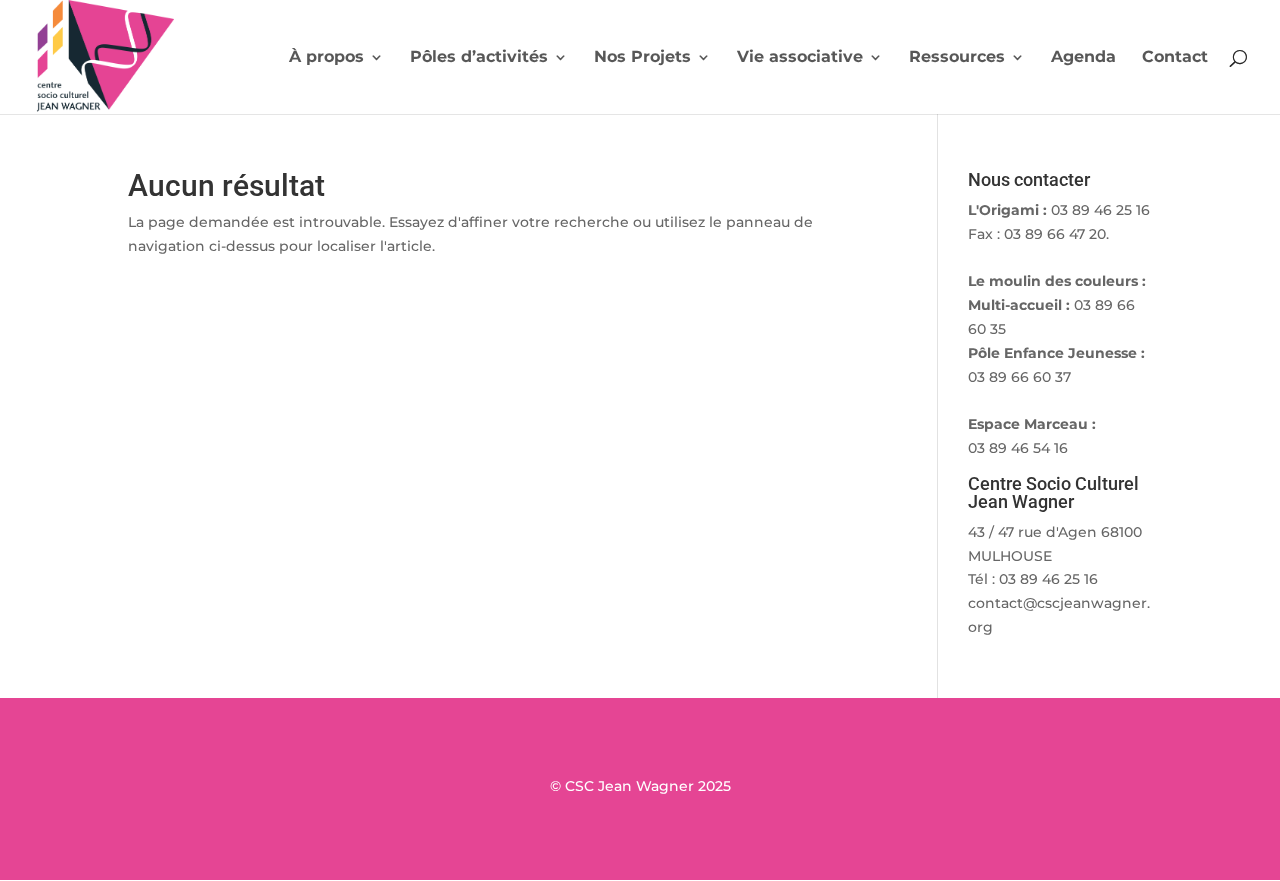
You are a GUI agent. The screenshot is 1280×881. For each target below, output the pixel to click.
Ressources (957, 58)
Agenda (1083, 58)
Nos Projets (642, 58)
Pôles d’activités (479, 58)
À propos (326, 58)
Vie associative (800, 58)
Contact (1175, 58)
